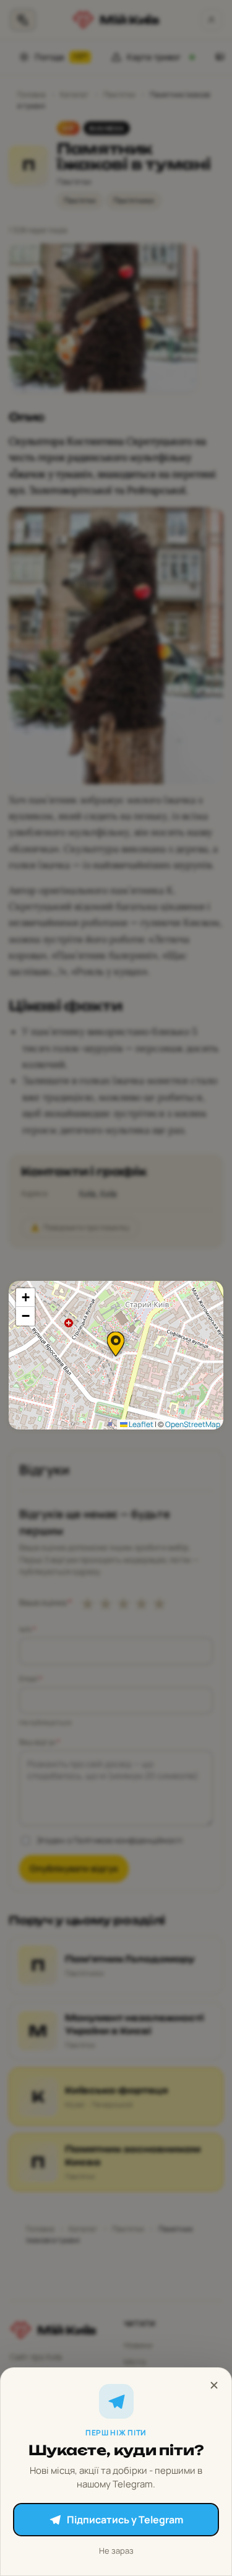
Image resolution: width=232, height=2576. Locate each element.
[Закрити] (214, 2385)
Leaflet (140, 1424)
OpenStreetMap (193, 1424)
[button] (116, 1344)
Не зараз (116, 2551)
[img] (116, 1355)
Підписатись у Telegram (125, 2520)
